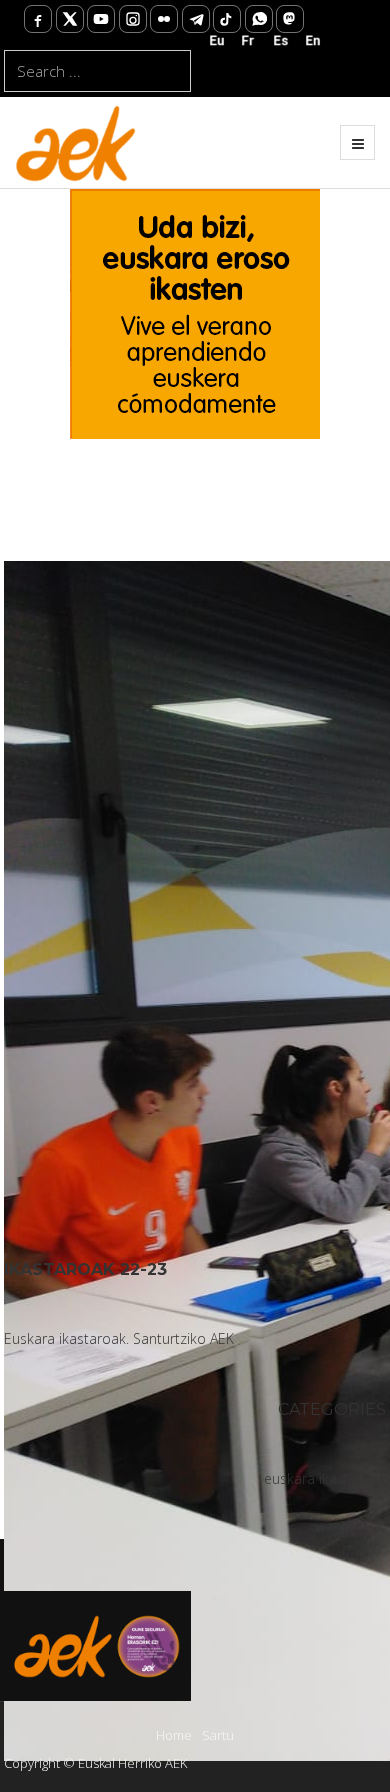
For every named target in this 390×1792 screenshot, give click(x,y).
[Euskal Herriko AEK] (76, 142)
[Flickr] (164, 19)
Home (174, 1735)
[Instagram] (133, 19)
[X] (70, 19)
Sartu (218, 1735)
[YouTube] (101, 19)
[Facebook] (38, 19)
